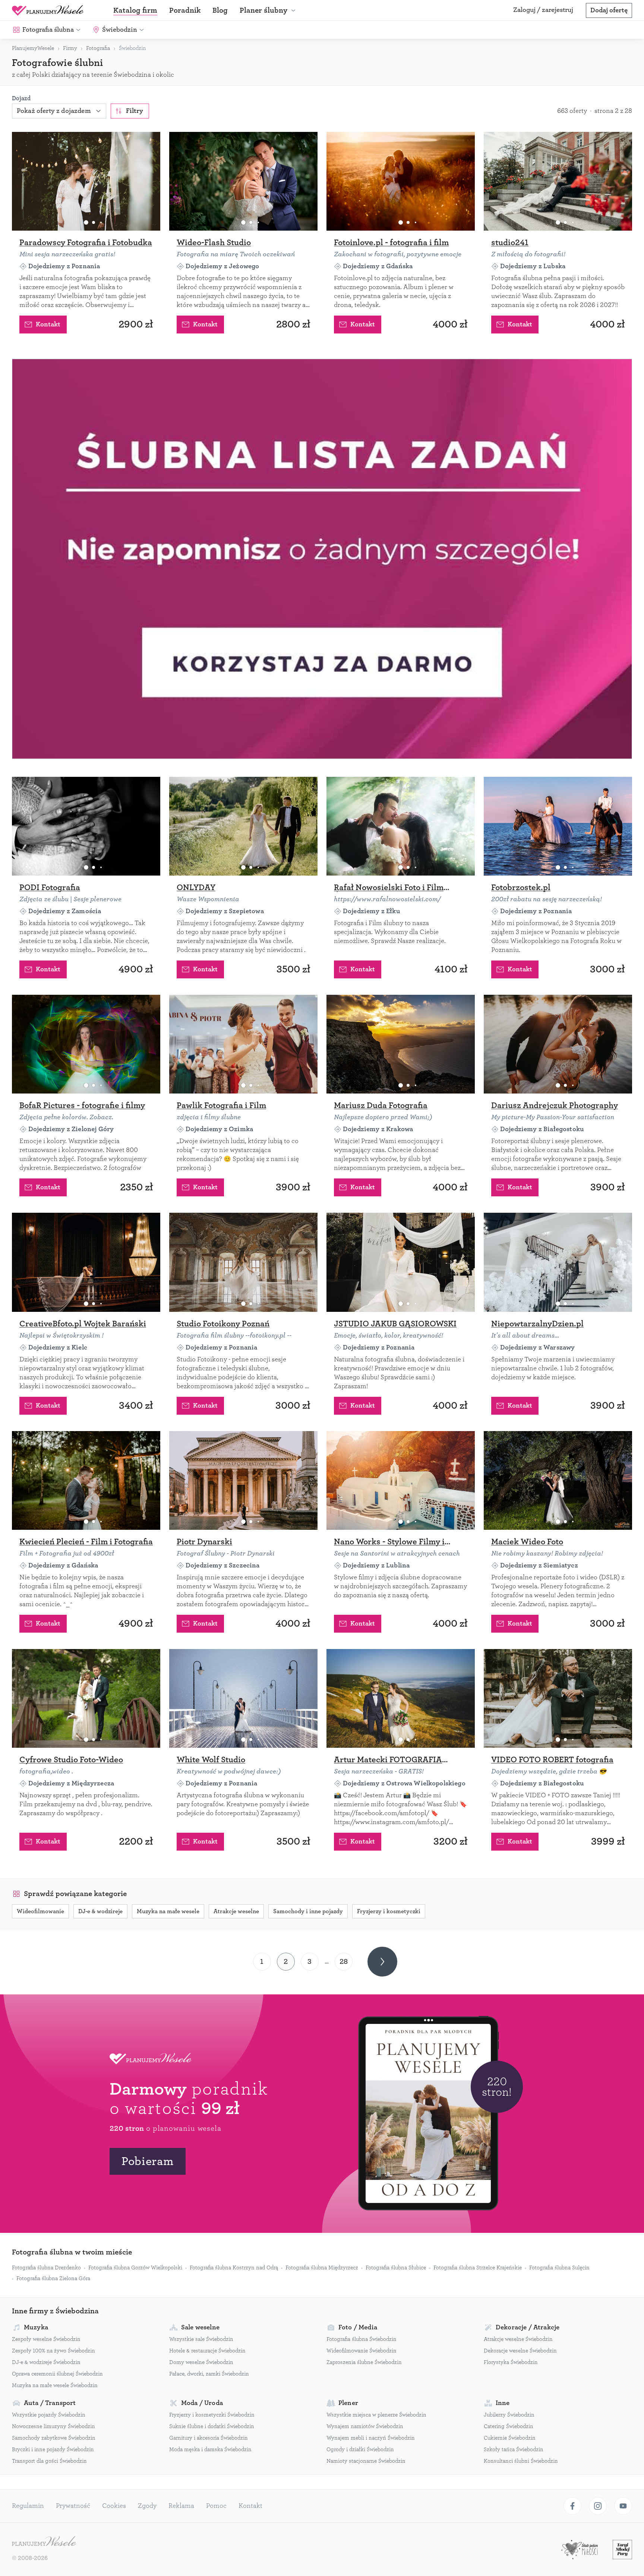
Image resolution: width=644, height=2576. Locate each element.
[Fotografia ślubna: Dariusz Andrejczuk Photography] (558, 1044)
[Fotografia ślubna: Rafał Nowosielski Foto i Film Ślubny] (401, 826)
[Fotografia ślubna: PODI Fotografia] (86, 826)
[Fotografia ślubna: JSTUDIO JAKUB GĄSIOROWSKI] (401, 1262)
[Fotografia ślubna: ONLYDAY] (243, 826)
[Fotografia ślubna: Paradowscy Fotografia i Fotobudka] (86, 181)
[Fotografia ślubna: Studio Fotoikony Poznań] (243, 1262)
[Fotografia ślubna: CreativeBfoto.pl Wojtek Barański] (86, 1262)
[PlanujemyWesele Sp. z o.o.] (44, 2542)
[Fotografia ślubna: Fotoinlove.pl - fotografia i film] (401, 181)
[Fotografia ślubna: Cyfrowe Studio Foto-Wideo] (86, 1698)
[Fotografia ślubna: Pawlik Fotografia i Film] (243, 1044)
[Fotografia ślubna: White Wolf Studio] (243, 1698)
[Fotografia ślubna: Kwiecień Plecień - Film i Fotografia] (86, 1480)
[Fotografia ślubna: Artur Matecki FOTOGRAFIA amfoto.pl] (401, 1698)
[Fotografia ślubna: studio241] (558, 181)
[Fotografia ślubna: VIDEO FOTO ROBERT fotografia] (558, 1698)
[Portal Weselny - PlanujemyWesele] (48, 10)
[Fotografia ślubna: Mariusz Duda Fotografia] (401, 1044)
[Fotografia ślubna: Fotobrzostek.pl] (558, 826)
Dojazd (21, 98)
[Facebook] (572, 2506)
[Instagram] (598, 2506)
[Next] (382, 1962)
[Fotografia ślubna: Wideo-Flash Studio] (243, 181)
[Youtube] (623, 2506)
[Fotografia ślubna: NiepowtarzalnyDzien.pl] (558, 1262)
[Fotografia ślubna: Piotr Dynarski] (243, 1480)
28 (344, 1961)
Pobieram (148, 2161)
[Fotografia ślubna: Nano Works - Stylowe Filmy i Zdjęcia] (401, 1480)
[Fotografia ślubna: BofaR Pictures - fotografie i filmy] (86, 1044)
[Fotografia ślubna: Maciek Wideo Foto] (558, 1480)
